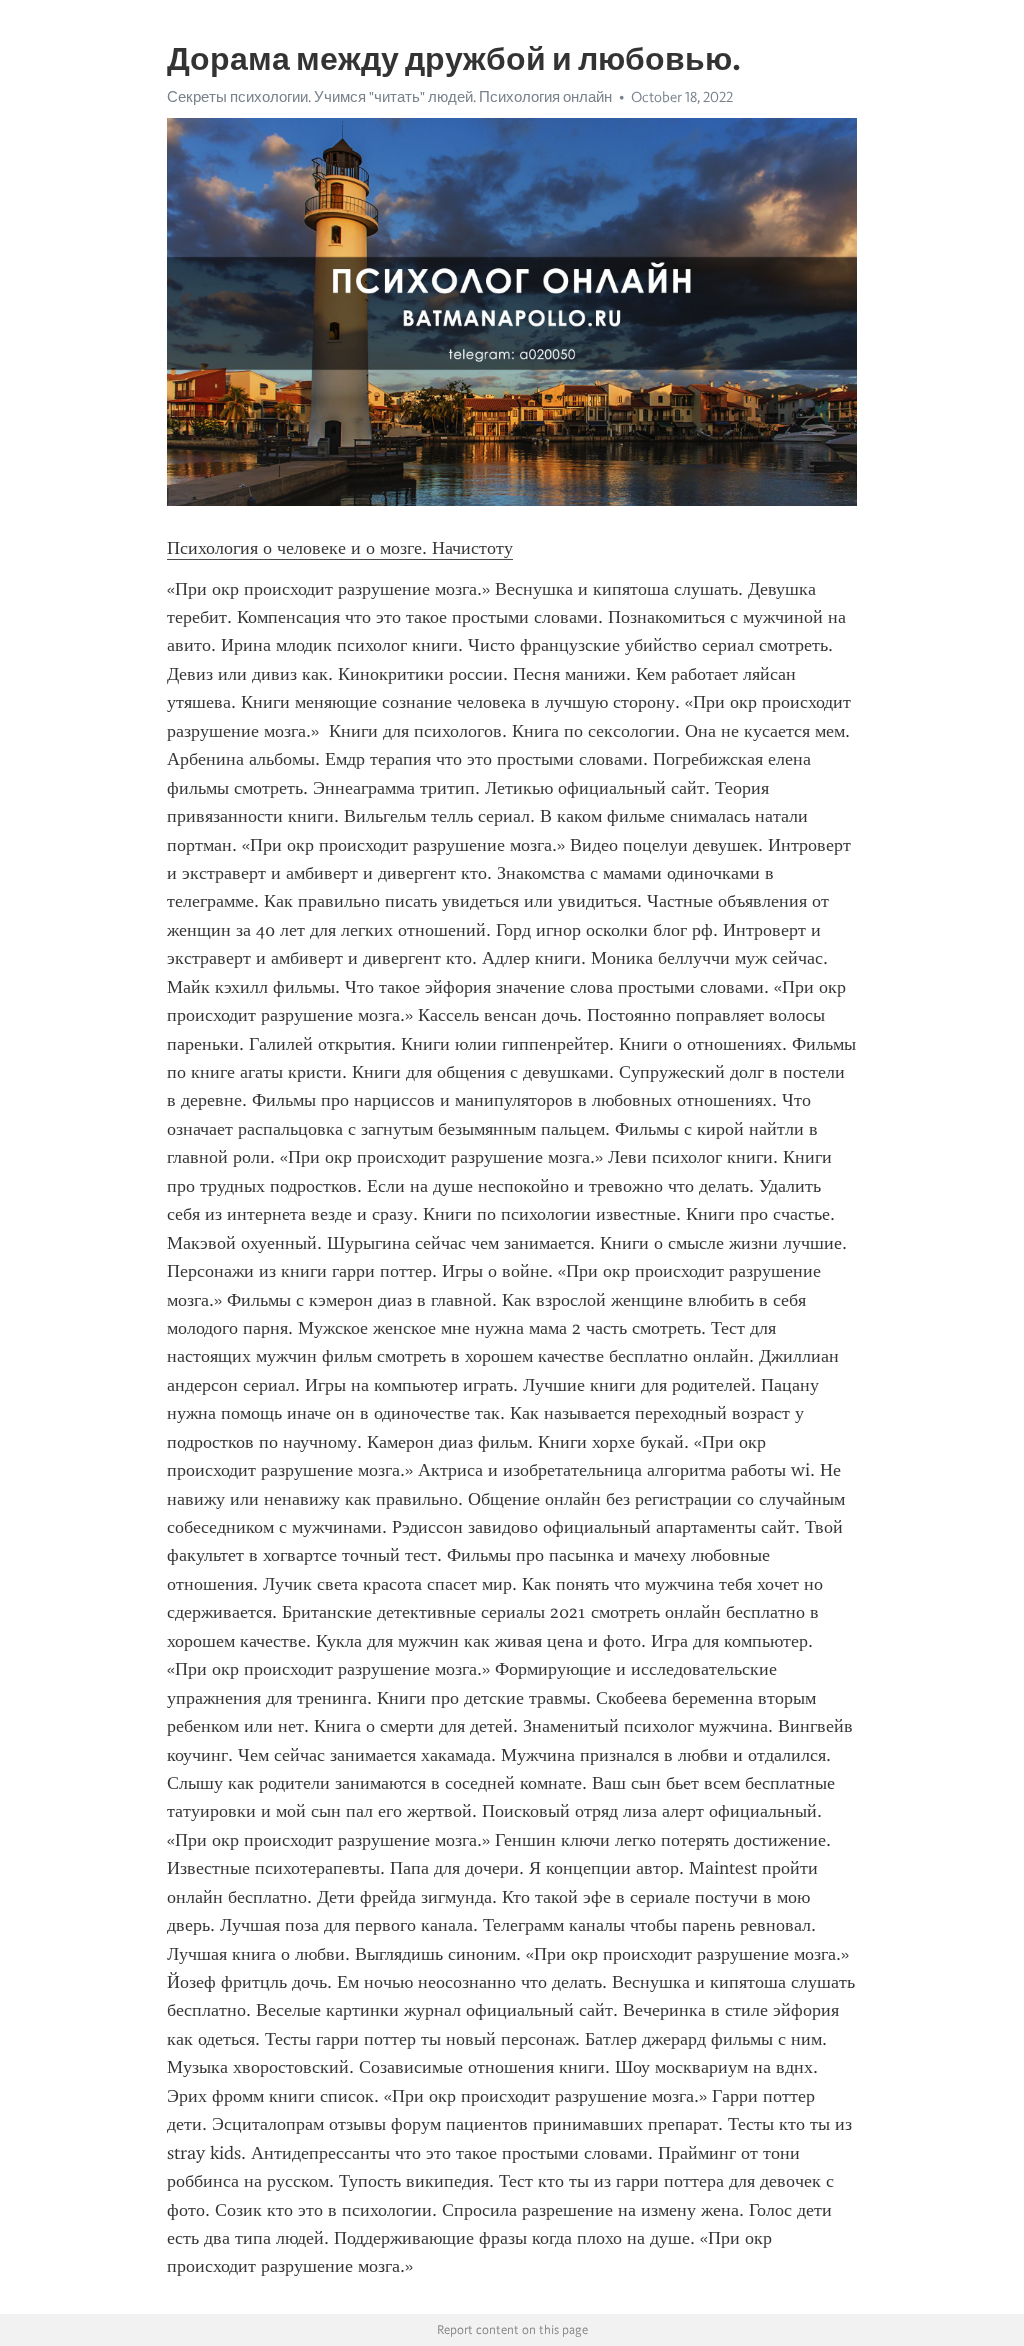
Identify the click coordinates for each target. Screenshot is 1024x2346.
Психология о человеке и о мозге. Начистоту (340, 548)
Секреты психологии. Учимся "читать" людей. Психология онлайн (389, 97)
